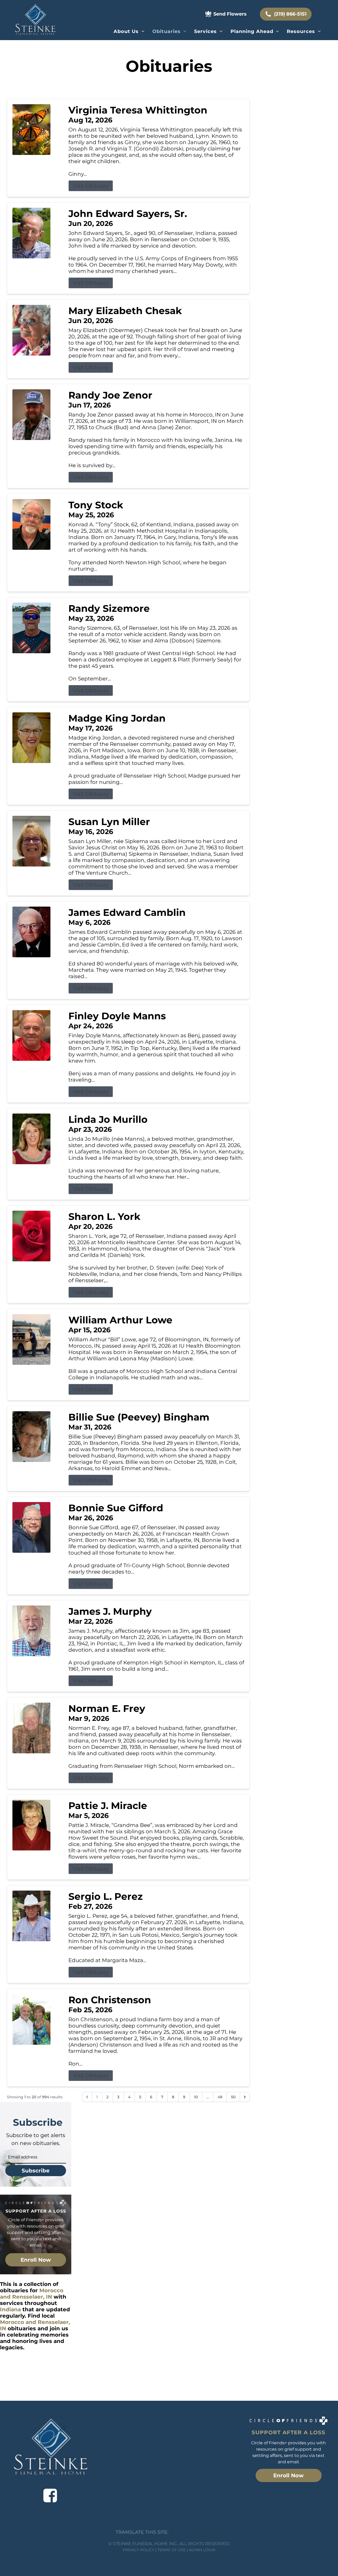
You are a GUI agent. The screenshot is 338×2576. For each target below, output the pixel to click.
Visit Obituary (91, 186)
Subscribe (36, 2171)
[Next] (245, 2097)
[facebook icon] (50, 2495)
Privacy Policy (139, 2550)
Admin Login (202, 2550)
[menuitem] (129, 31)
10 (196, 2097)
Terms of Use (172, 2550)
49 (220, 2097)
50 (233, 2097)
